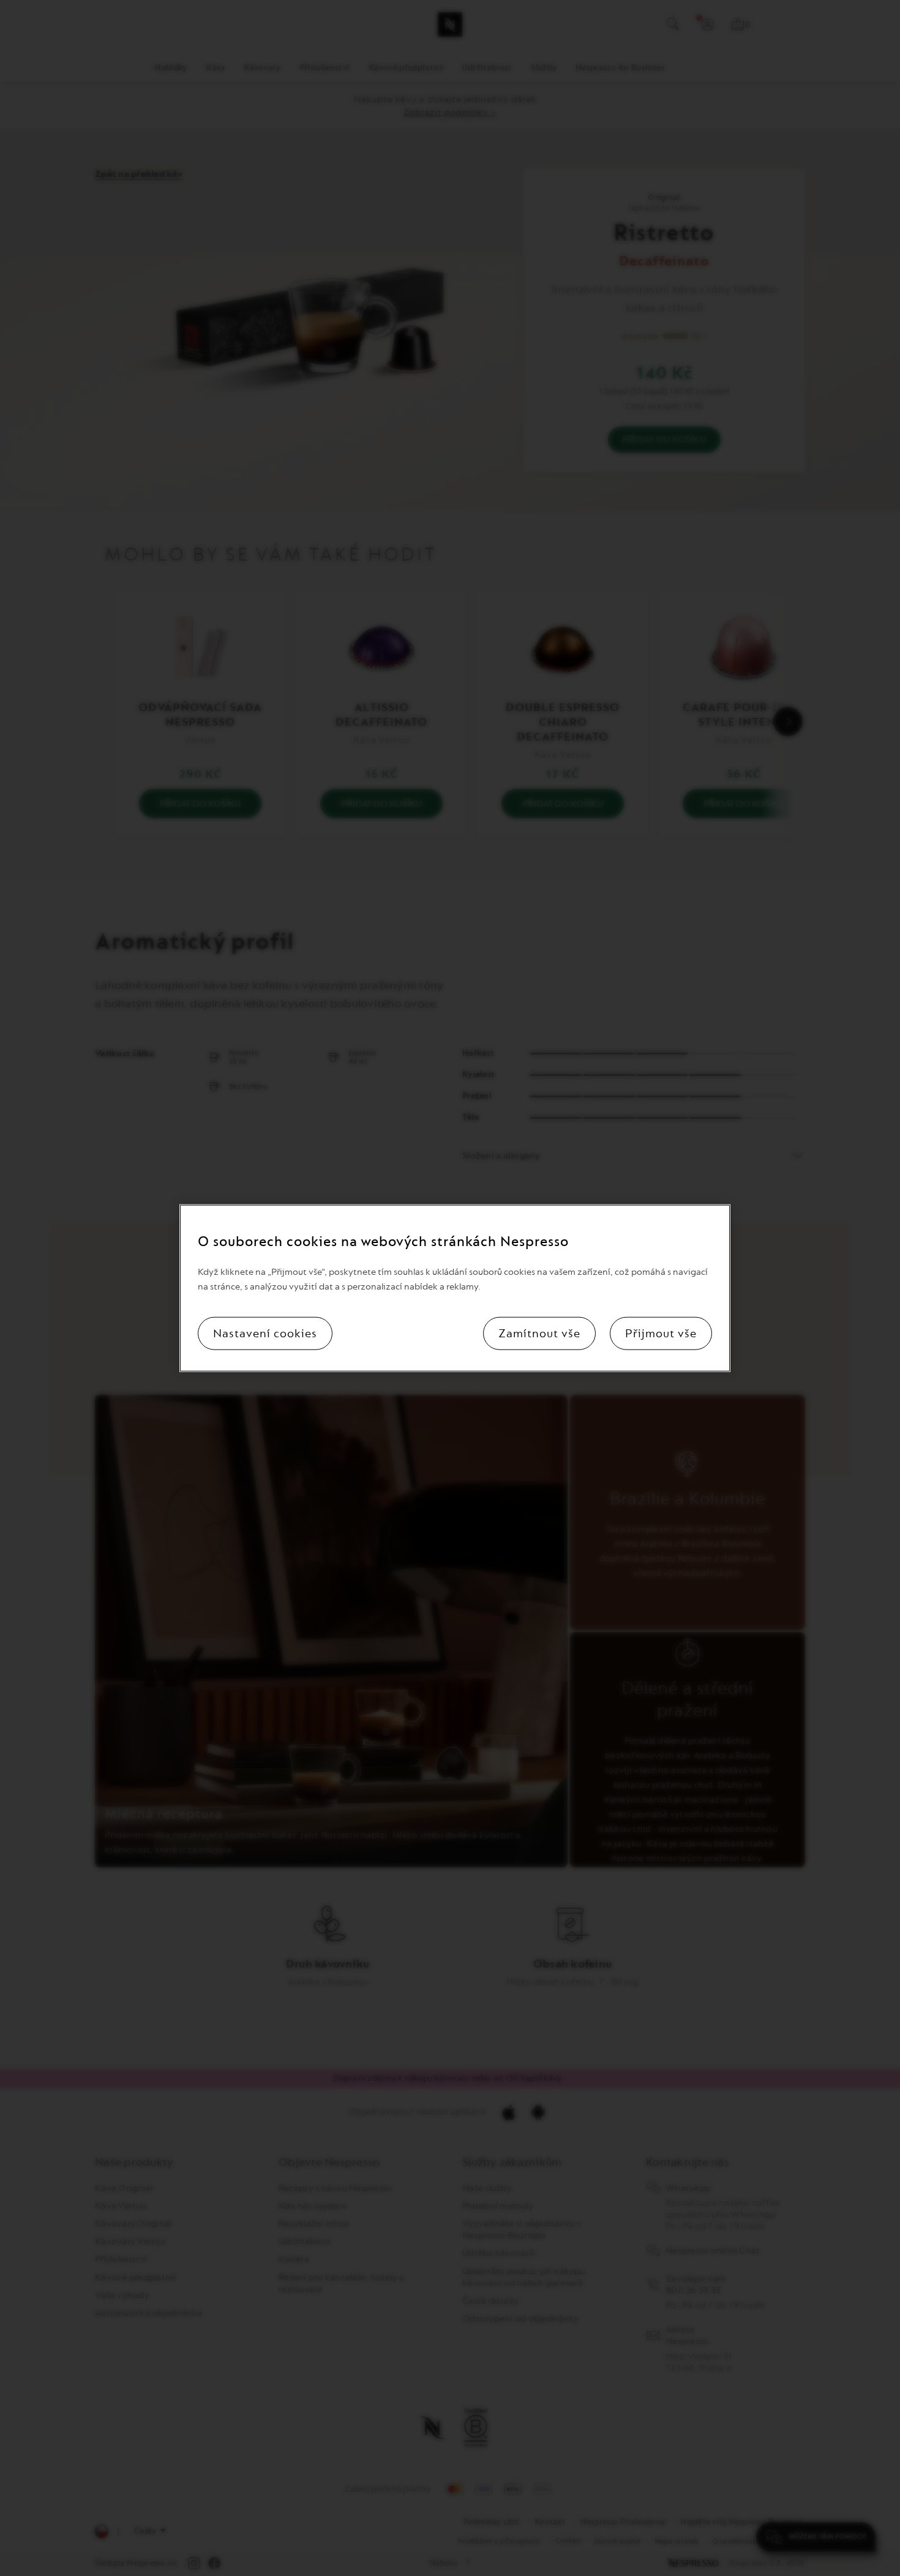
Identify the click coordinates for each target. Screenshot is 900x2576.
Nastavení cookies (265, 1334)
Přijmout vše (661, 1334)
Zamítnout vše (539, 1334)
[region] (455, 1288)
